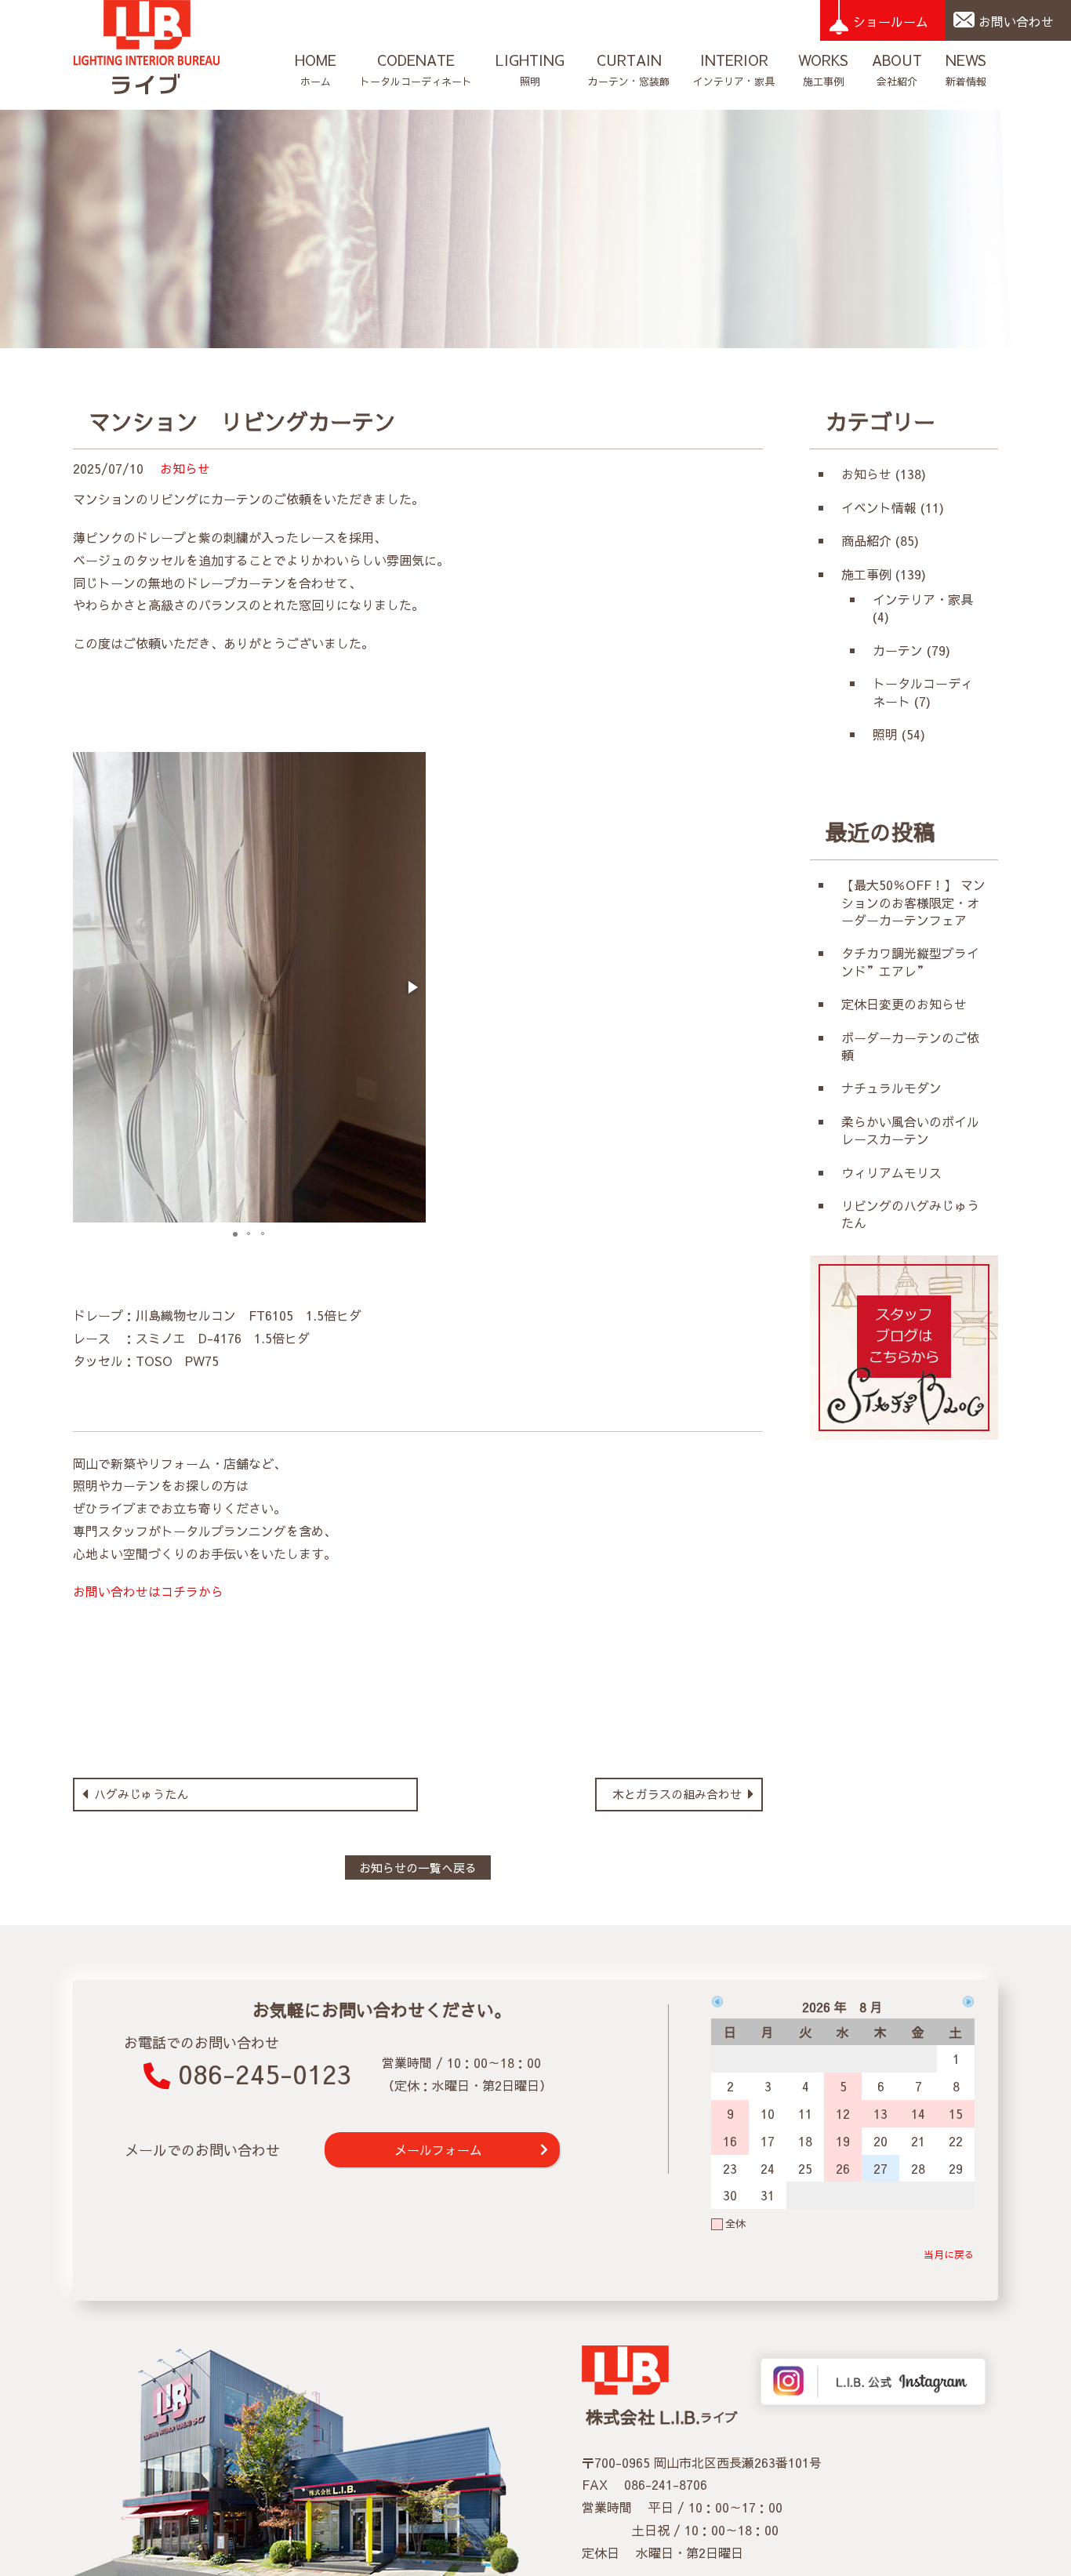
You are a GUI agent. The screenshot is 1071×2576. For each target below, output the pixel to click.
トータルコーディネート (416, 69)
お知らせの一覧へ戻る (418, 1868)
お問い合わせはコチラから (148, 1591)
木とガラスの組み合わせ (679, 1794)
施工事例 (823, 69)
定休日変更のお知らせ (904, 1004)
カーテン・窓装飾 (629, 69)
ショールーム (891, 21)
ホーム (316, 69)
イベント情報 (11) (893, 507)
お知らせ (185, 468)
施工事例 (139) (884, 574)
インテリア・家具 (734, 69)
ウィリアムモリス (898, 1172)
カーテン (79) (911, 650)
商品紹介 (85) (880, 540)
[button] (412, 987)
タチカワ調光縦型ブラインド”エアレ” (910, 961)
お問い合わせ (1016, 21)
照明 (530, 69)
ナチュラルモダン (891, 1088)
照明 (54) (899, 734)
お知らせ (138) (884, 474)
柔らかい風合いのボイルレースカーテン (910, 1130)
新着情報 (966, 69)
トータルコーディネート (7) (923, 692)
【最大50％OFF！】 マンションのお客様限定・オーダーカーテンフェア (913, 902)
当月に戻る (949, 2254)
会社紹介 (897, 69)
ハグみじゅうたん (139, 1794)
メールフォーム (438, 2149)
